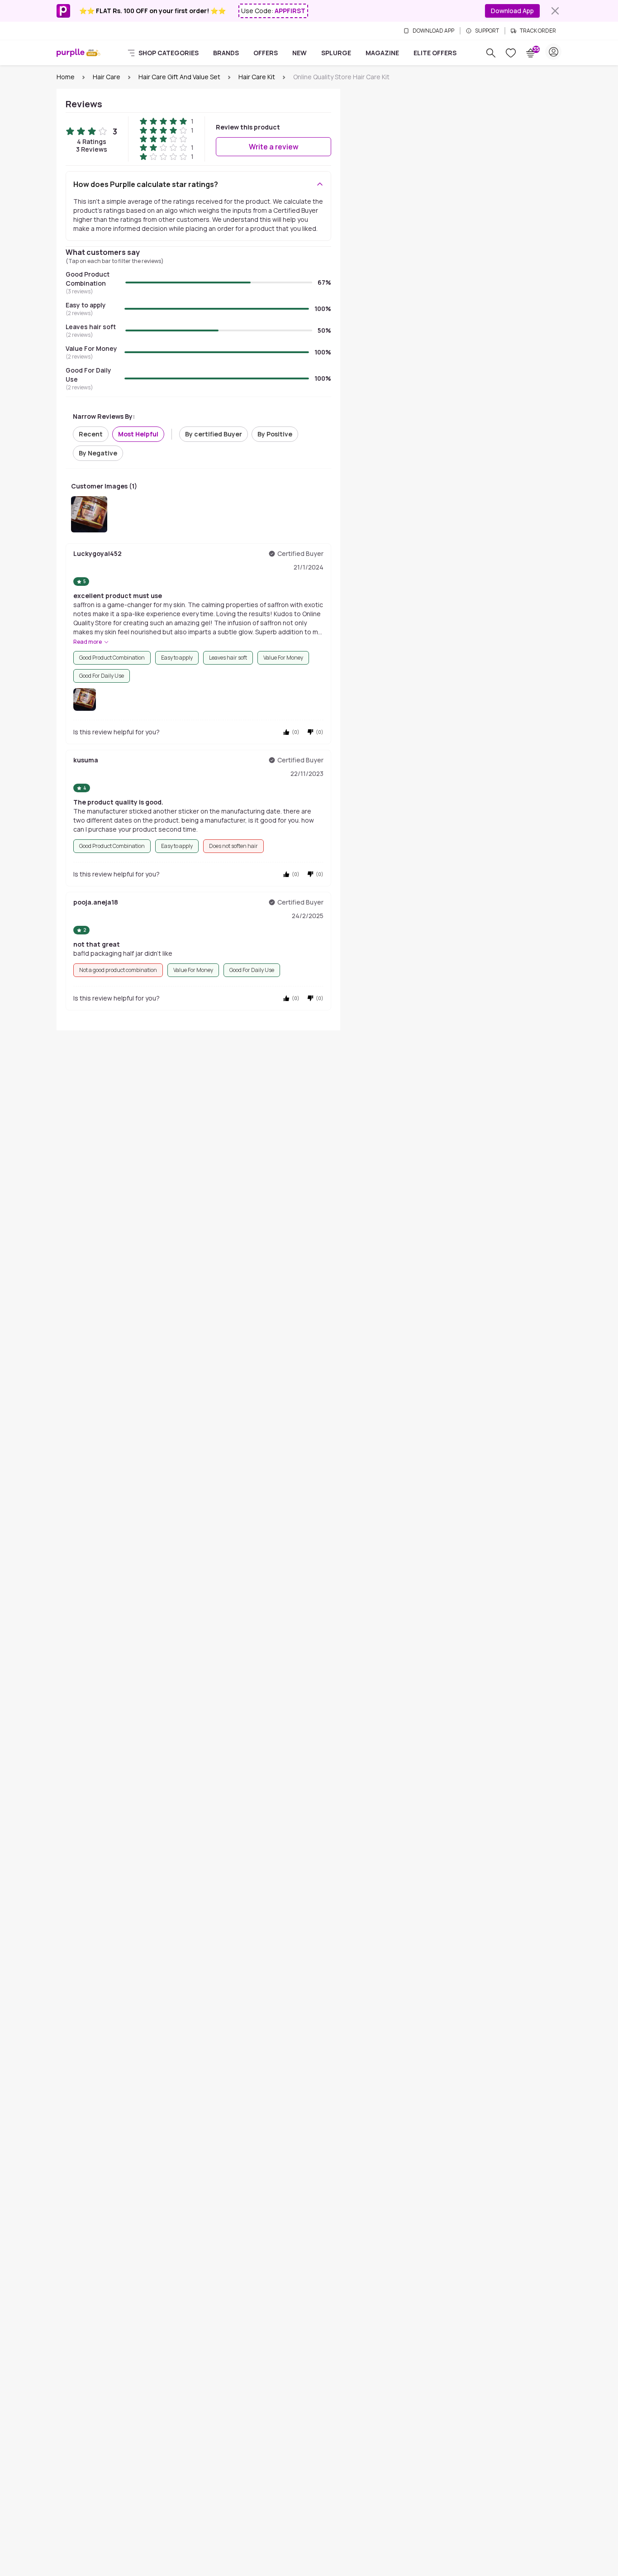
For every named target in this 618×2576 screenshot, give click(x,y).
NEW (299, 53)
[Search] (491, 53)
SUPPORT (487, 31)
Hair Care (107, 77)
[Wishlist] (511, 53)
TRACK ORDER (538, 31)
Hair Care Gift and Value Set (179, 77)
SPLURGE (336, 53)
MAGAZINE (382, 53)
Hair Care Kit (257, 77)
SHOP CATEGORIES (169, 53)
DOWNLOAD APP (433, 31)
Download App (512, 11)
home (66, 77)
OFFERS (266, 53)
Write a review (274, 147)
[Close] (555, 11)
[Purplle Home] (71, 53)
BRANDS (226, 53)
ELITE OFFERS (435, 53)
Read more (88, 642)
